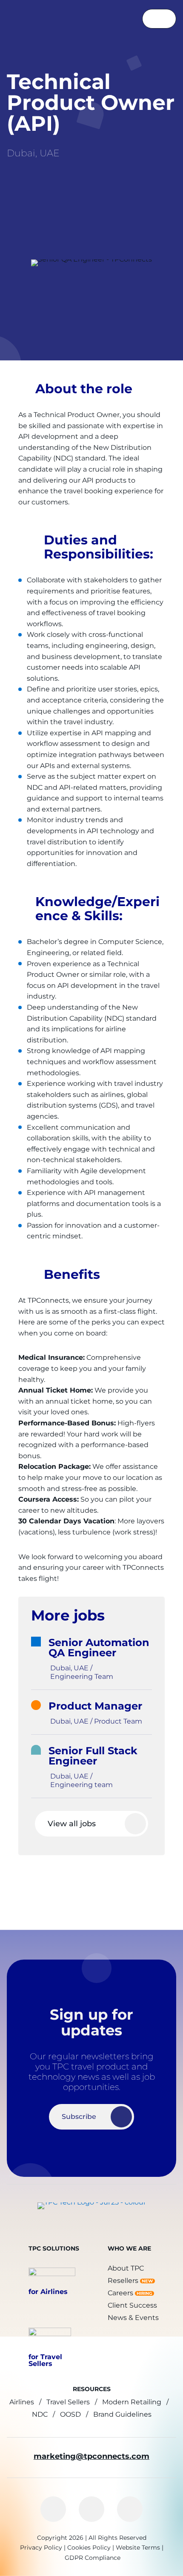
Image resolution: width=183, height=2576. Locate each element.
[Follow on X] (91, 2509)
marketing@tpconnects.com (91, 2456)
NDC (40, 2414)
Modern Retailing (132, 2402)
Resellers (123, 2281)
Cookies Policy (89, 2547)
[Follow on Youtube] (130, 2509)
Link (100, 1659)
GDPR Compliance (93, 2558)
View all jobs (72, 1824)
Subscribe (79, 2117)
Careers (120, 2293)
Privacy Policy (41, 2547)
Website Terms (138, 2547)
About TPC (126, 2268)
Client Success (132, 2305)
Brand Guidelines (122, 2414)
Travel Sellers (68, 2402)
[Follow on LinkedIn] (53, 2509)
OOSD (70, 2414)
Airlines (22, 2402)
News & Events (133, 2318)
